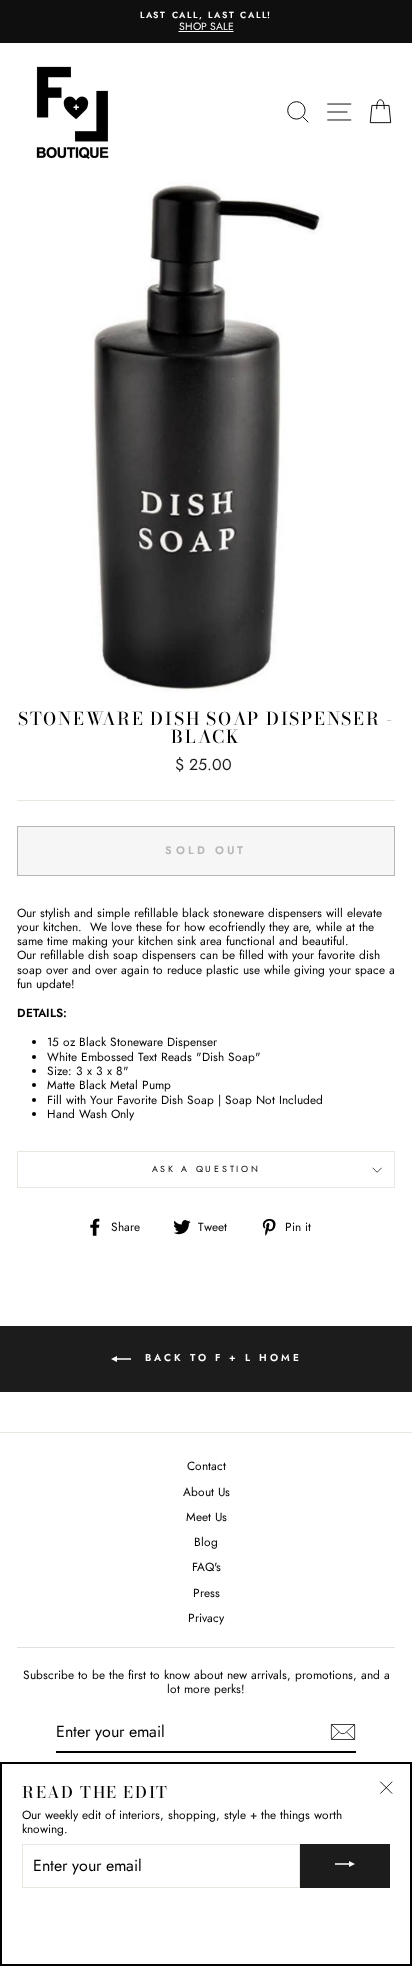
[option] (206, 21)
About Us (206, 1491)
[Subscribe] (343, 1732)
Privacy (206, 1617)
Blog (206, 1541)
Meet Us (206, 1516)
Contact (206, 1465)
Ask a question (206, 1168)
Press (206, 1592)
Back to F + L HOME (220, 1357)
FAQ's (206, 1566)
